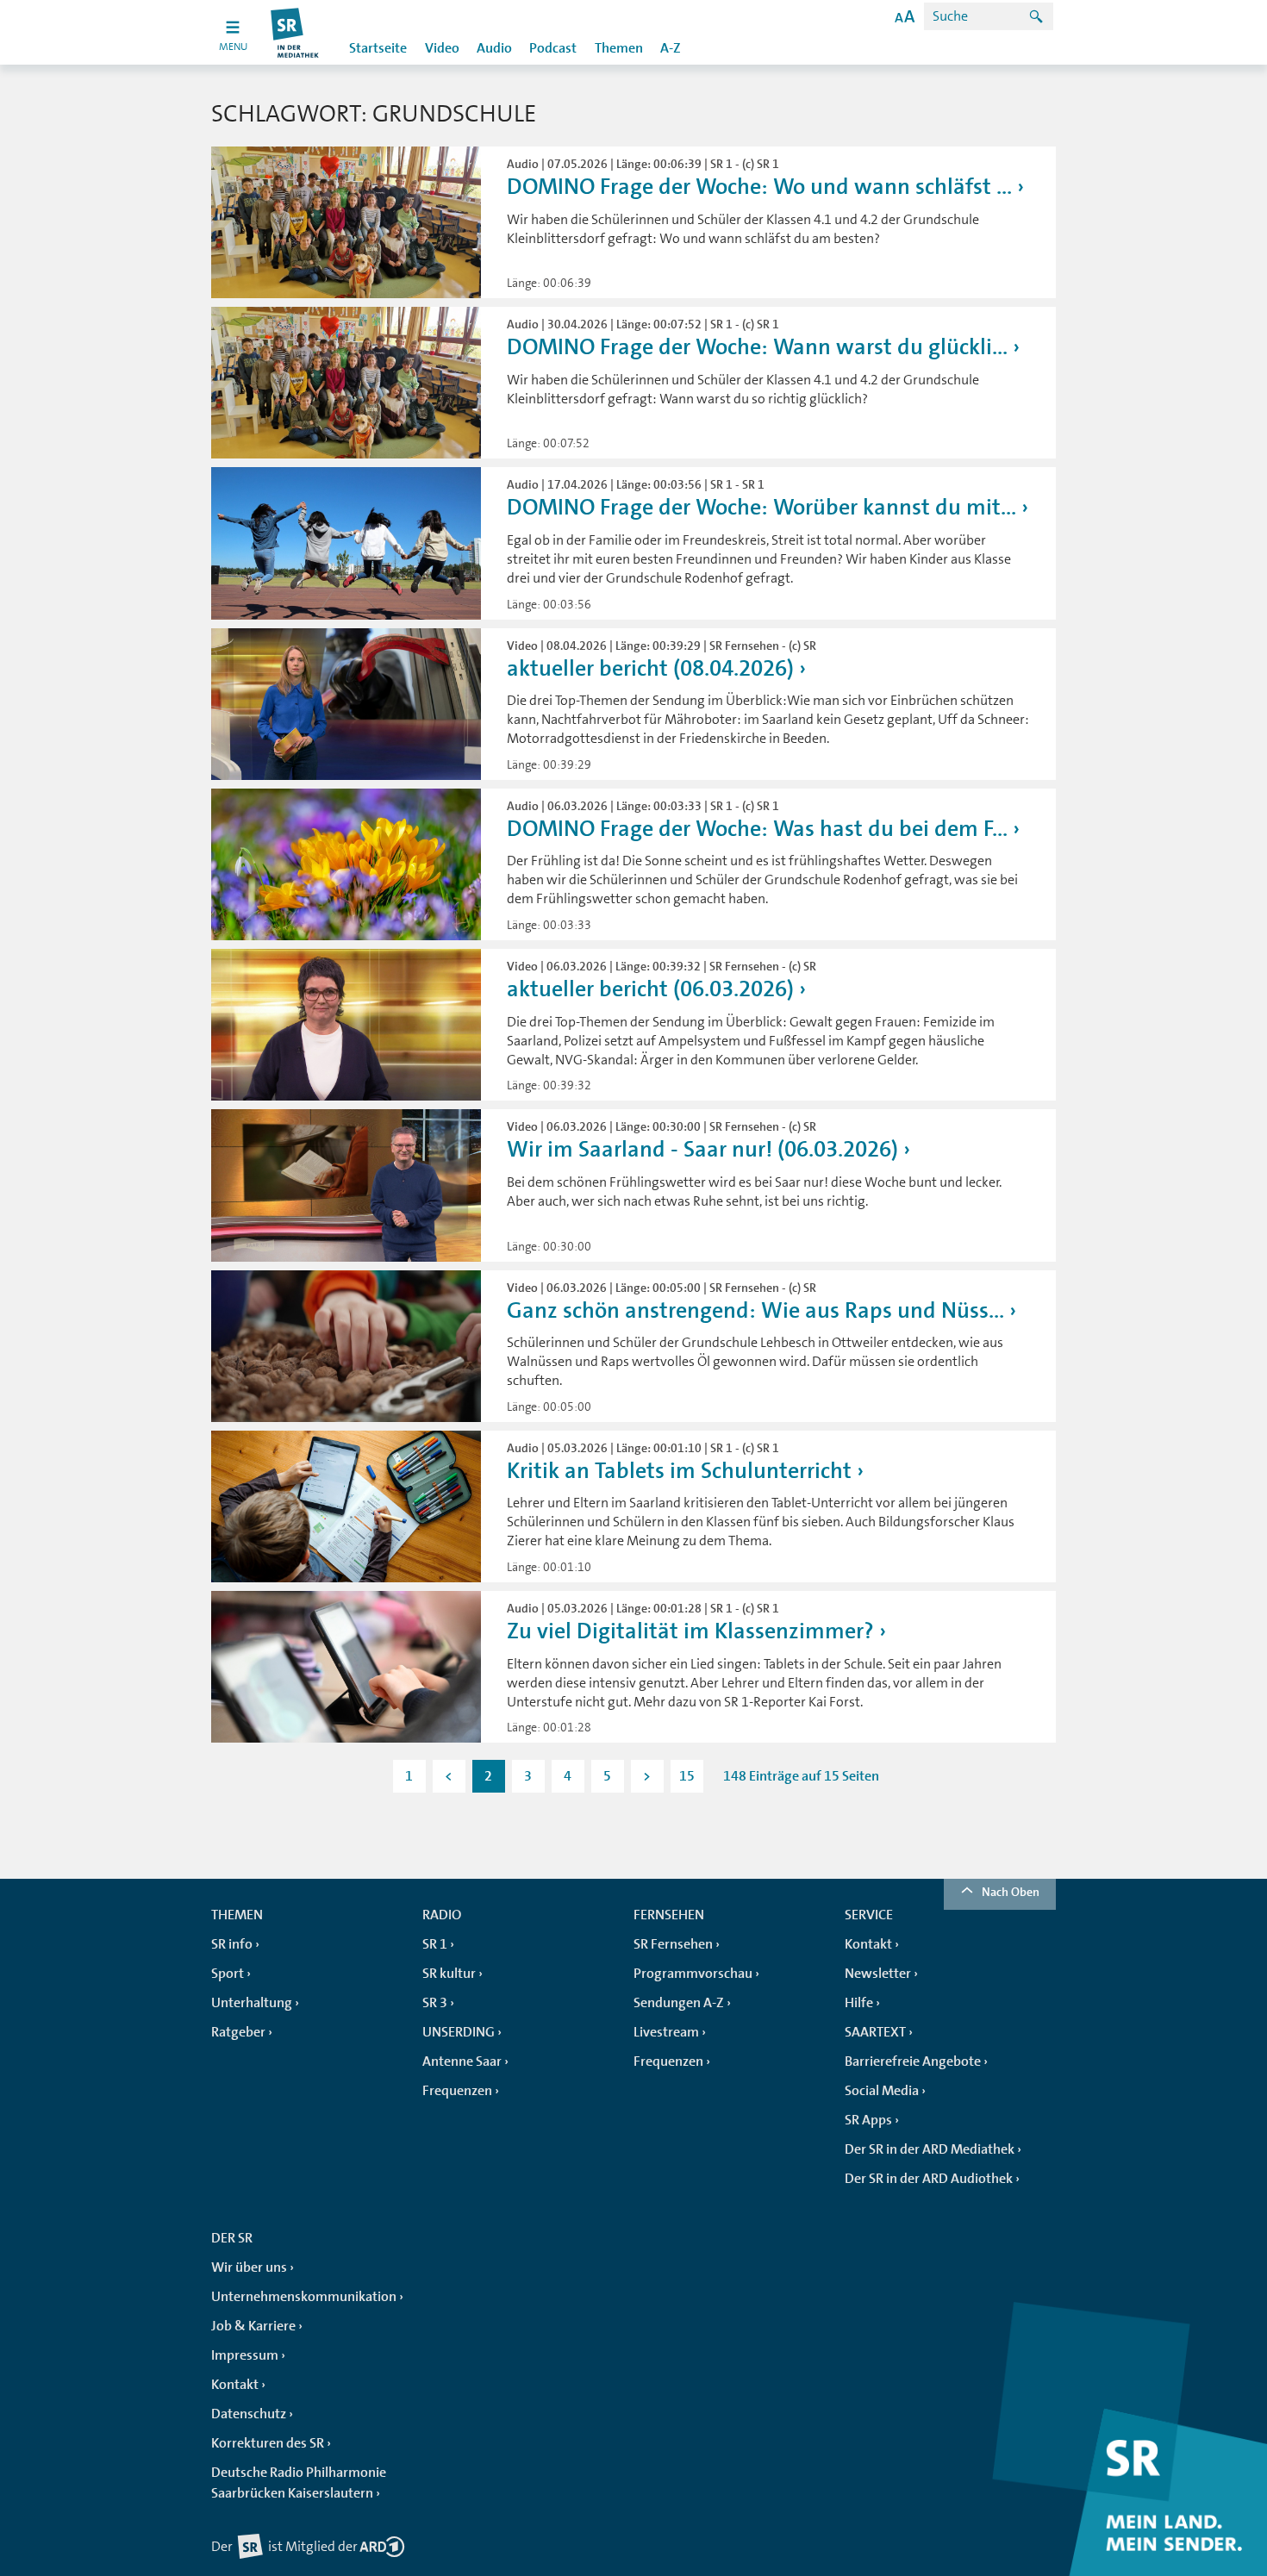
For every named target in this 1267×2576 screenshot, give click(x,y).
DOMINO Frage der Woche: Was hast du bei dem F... (757, 829)
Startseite (378, 48)
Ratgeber (238, 2032)
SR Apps (868, 2120)
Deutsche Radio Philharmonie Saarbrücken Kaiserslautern (299, 2483)
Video (442, 48)
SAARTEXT (875, 2032)
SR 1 (435, 1944)
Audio (494, 48)
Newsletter (878, 1974)
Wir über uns (249, 2267)
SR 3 (435, 2003)
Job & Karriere (253, 2326)
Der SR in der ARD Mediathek (930, 2149)
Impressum (245, 2355)
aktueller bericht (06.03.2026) (650, 989)
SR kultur (449, 1974)
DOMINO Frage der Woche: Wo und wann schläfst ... (759, 187)
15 (687, 1776)
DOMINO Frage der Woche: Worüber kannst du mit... (761, 507)
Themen (619, 48)
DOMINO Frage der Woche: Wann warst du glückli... (757, 347)
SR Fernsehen (673, 1944)
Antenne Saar (462, 2061)
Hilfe (859, 2003)
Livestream (666, 2032)
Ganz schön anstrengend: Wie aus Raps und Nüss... (755, 1310)
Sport (228, 1974)
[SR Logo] (295, 32)
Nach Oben (1011, 1892)
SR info (232, 1944)
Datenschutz (249, 2414)
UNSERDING (459, 2032)
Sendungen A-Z (679, 2003)
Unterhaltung (252, 2003)
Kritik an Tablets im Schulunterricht (679, 1471)
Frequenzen (457, 2091)
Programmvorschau (693, 1974)
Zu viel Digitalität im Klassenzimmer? (690, 1631)
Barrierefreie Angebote (913, 2061)
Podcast (553, 48)
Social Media (882, 2091)
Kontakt (868, 1944)
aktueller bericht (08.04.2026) (650, 668)
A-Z (671, 48)
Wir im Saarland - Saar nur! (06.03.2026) (702, 1149)
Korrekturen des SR (268, 2443)
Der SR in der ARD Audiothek (929, 2179)
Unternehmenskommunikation (304, 2297)
